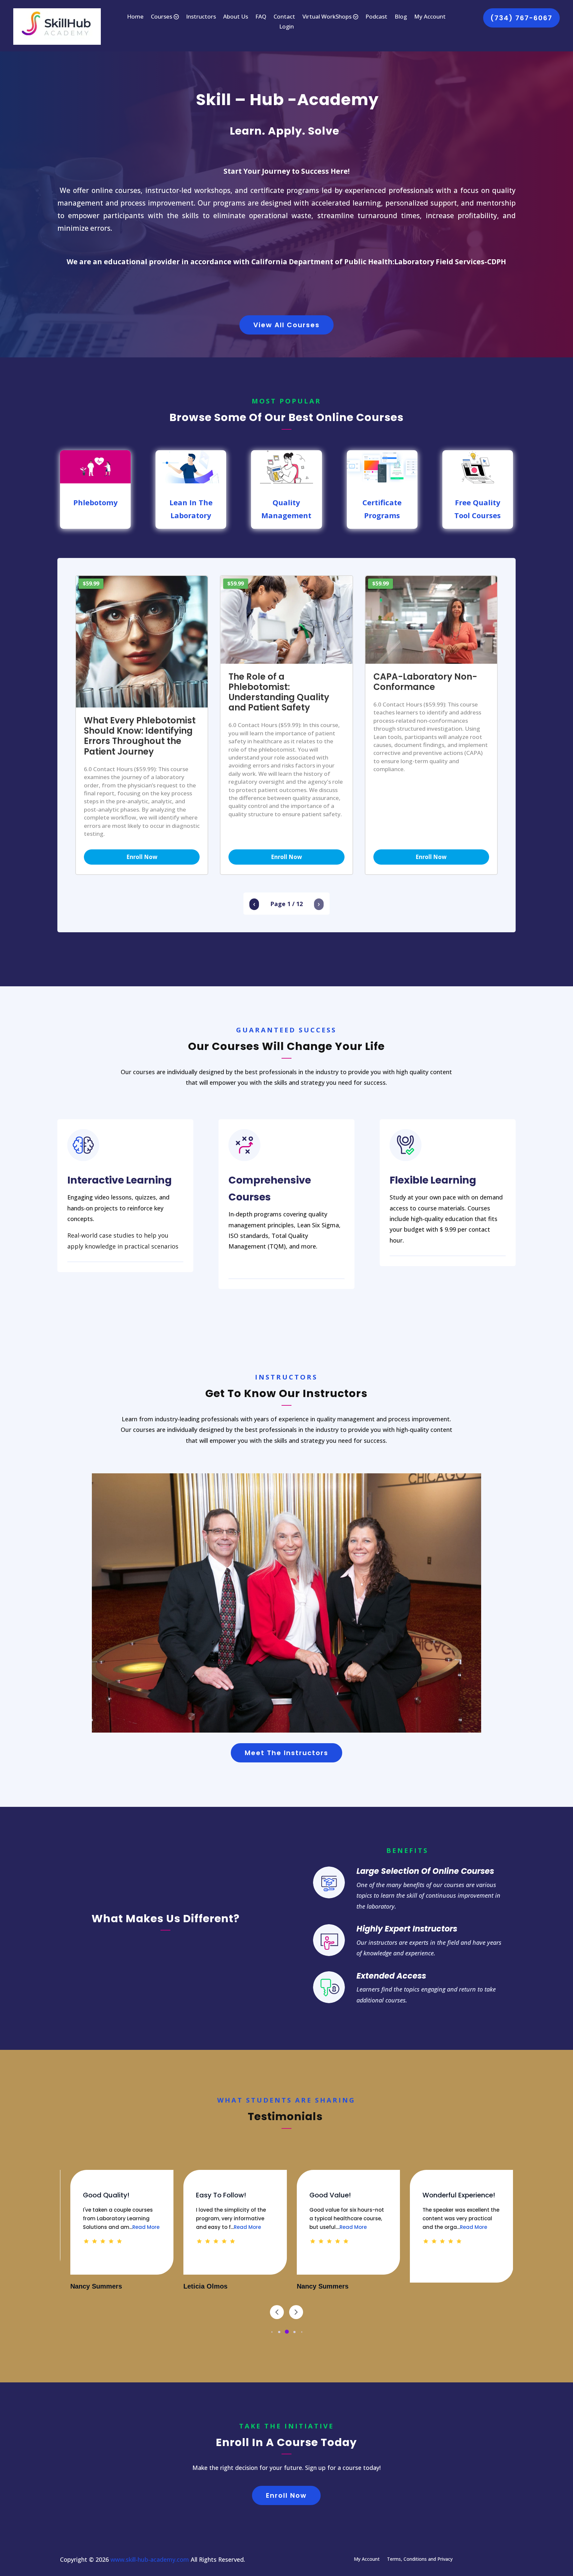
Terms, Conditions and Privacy (420, 2559)
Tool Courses (477, 515)
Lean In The (191, 502)
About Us (236, 17)
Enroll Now (142, 857)
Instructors (201, 17)
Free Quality (478, 502)
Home (135, 17)
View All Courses (286, 325)
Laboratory (191, 515)
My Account (430, 17)
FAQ (261, 17)
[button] (272, 2332)
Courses (161, 17)
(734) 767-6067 (521, 18)
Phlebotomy (95, 502)
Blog (401, 17)
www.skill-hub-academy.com (150, 2559)
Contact (284, 17)
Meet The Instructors (286, 1753)
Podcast (376, 17)
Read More (105, 2227)
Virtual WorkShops (327, 17)
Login (286, 27)
